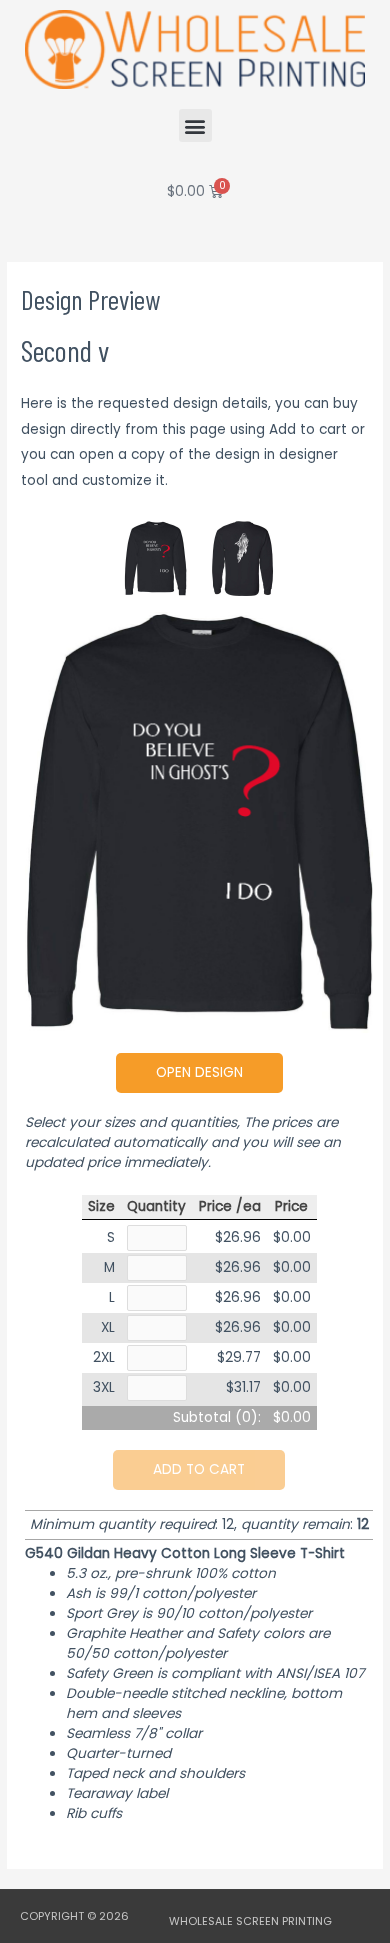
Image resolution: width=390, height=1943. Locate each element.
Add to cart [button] (199, 1469)
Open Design (199, 1072)
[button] (195, 125)
